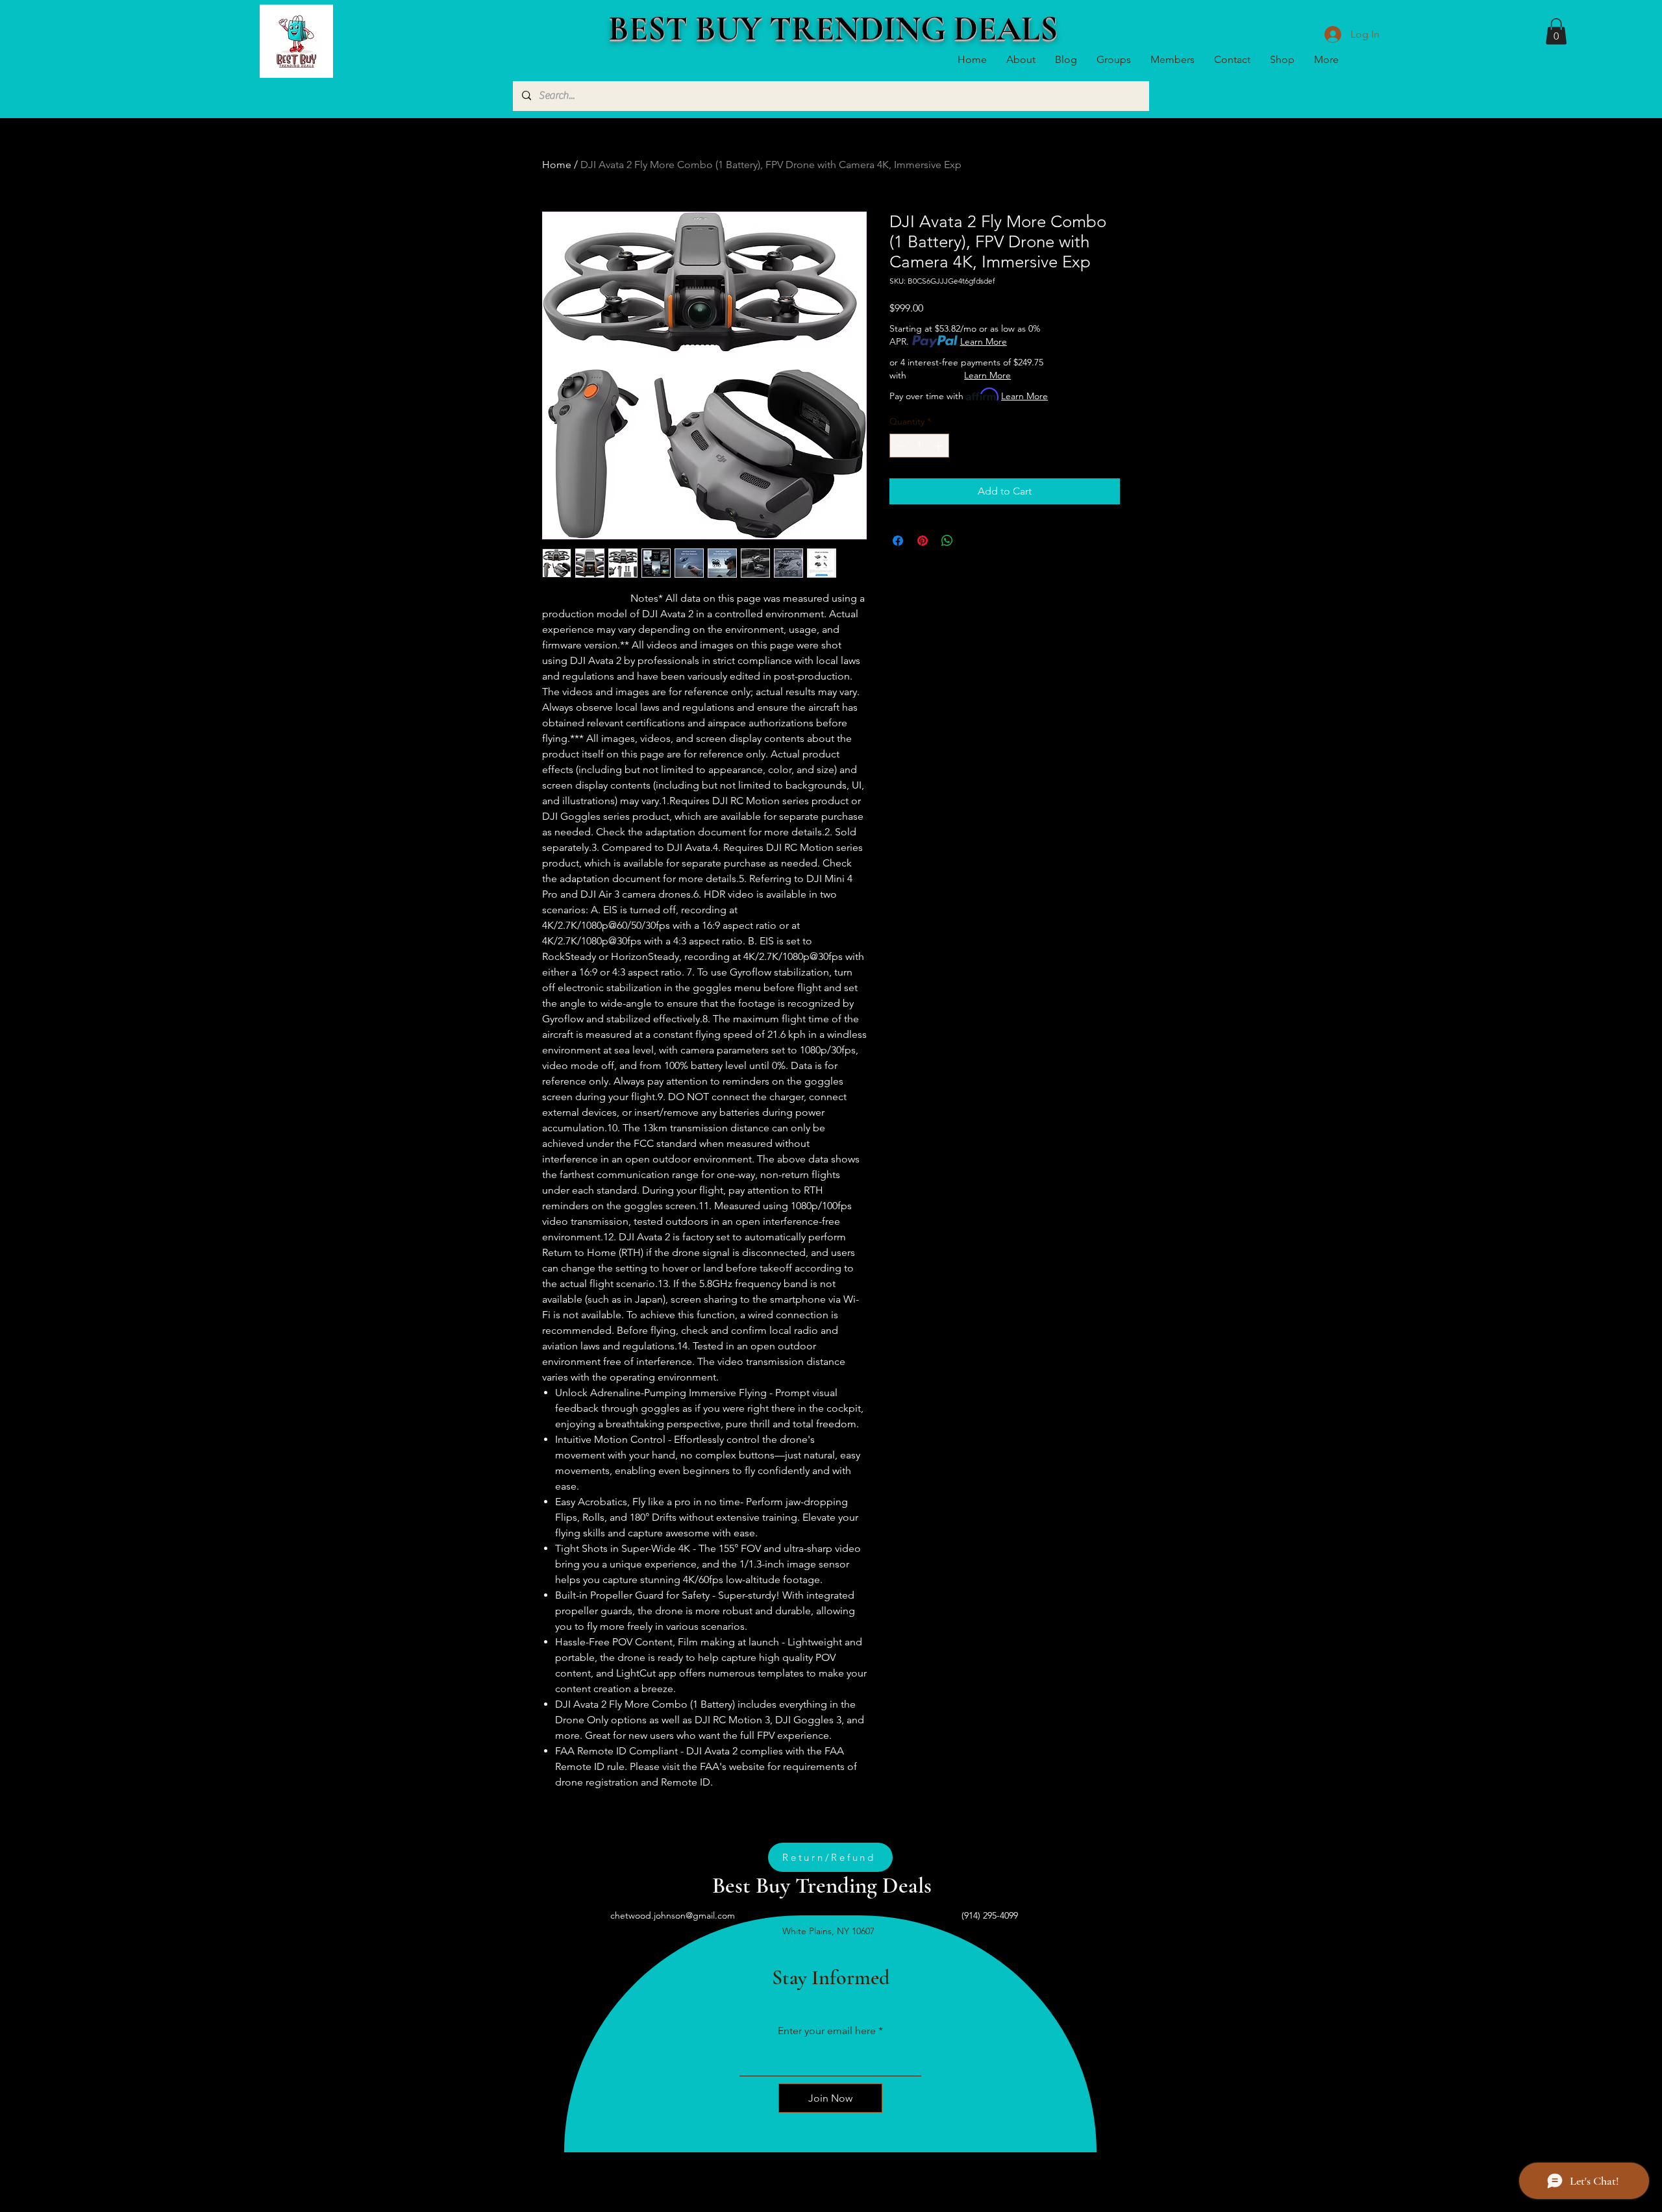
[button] (1556, 31)
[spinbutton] (919, 446)
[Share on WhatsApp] (947, 541)
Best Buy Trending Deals (822, 1886)
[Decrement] (899, 446)
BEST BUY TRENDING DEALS (833, 29)
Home (557, 165)
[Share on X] (972, 541)
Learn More (984, 341)
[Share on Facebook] (898, 541)
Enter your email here (827, 2031)
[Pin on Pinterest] (923, 541)
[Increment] (939, 446)
